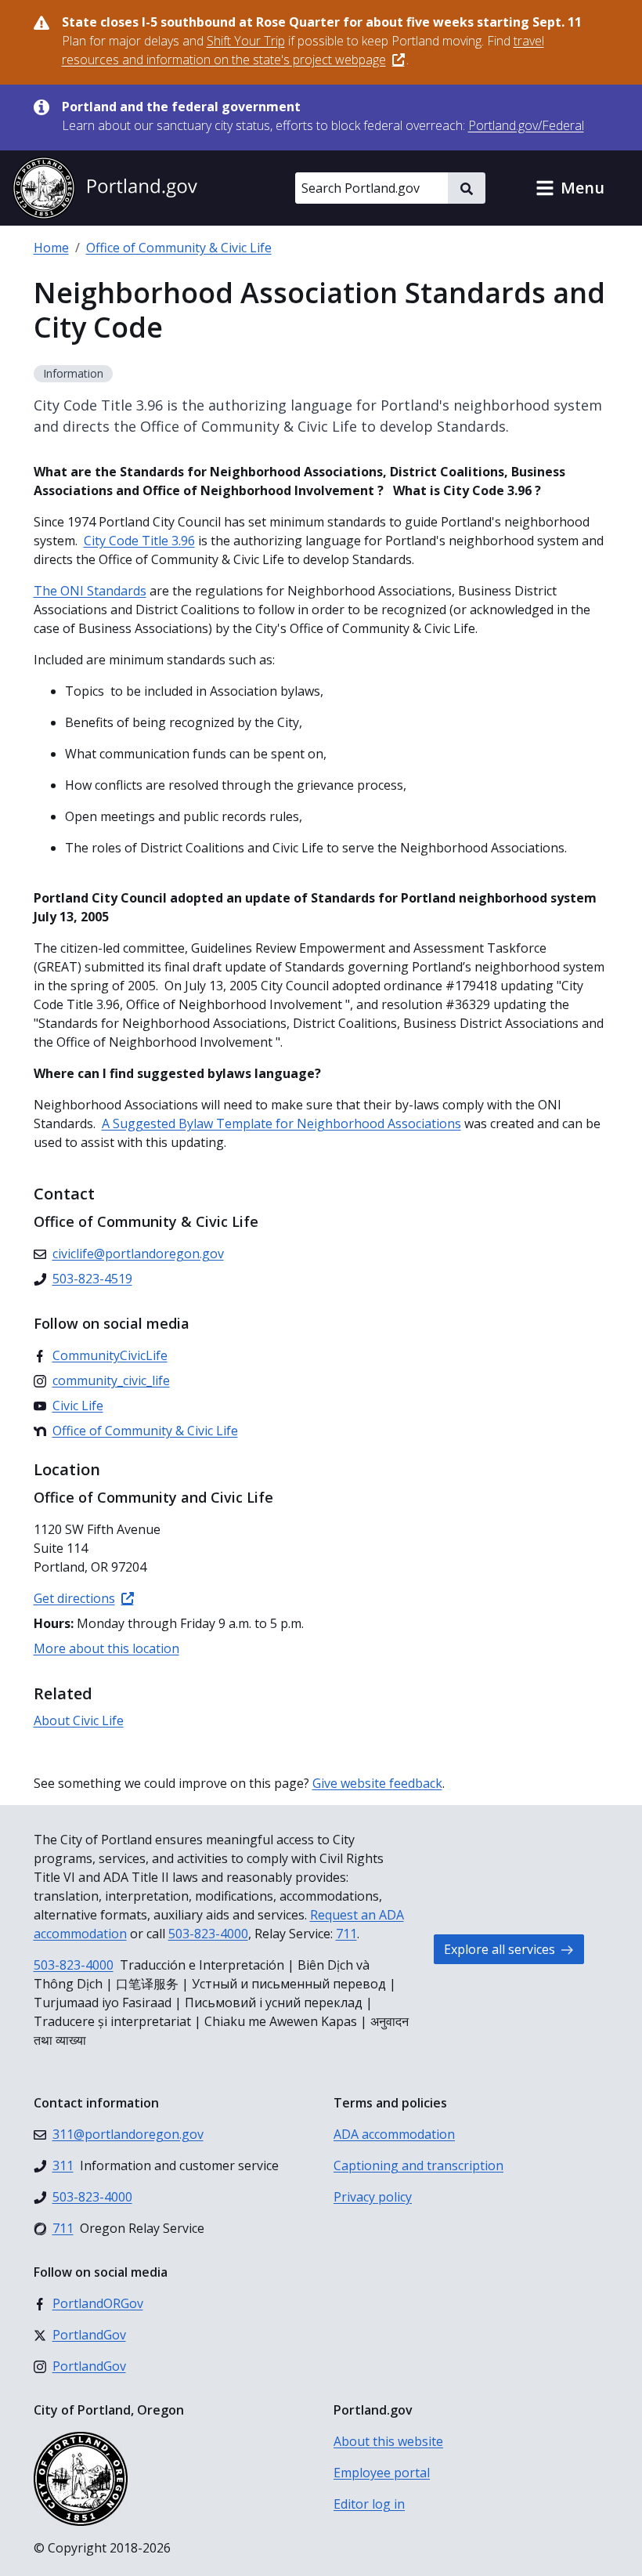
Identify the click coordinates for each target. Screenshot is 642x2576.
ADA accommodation (394, 2134)
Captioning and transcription (418, 2165)
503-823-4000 (208, 1934)
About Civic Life (79, 1720)
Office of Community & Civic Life (179, 248)
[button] (570, 188)
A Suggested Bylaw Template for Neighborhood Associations (281, 1123)
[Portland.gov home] (105, 188)
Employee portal (382, 2473)
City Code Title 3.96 (139, 541)
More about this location (106, 1648)
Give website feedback (377, 1783)
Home (51, 248)
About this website (388, 2441)
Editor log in (369, 2504)
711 (346, 1934)
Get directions (74, 1598)
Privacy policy (373, 2197)
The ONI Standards (90, 591)
